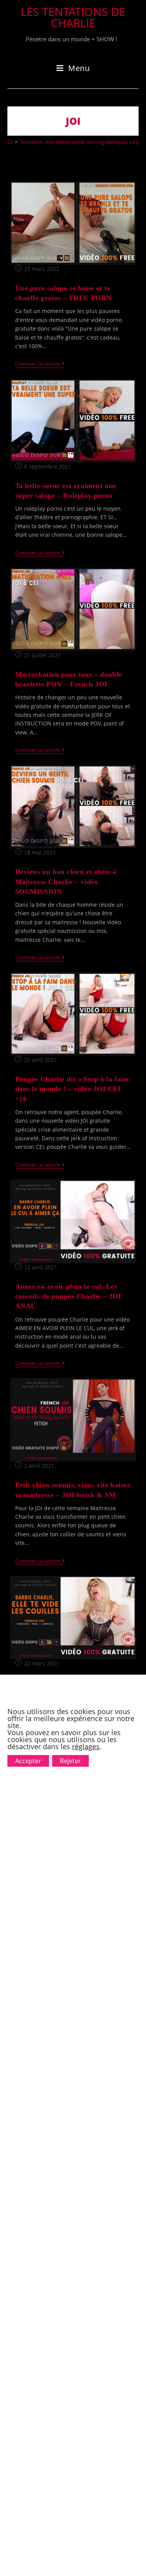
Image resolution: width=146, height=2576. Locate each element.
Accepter (28, 1761)
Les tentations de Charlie (73, 17)
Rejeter (70, 1761)
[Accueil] (10, 142)
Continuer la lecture (40, 364)
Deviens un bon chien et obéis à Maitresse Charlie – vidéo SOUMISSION (66, 881)
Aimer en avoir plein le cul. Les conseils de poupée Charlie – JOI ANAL (68, 1296)
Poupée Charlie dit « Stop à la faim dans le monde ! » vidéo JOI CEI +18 (72, 1089)
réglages (86, 1746)
